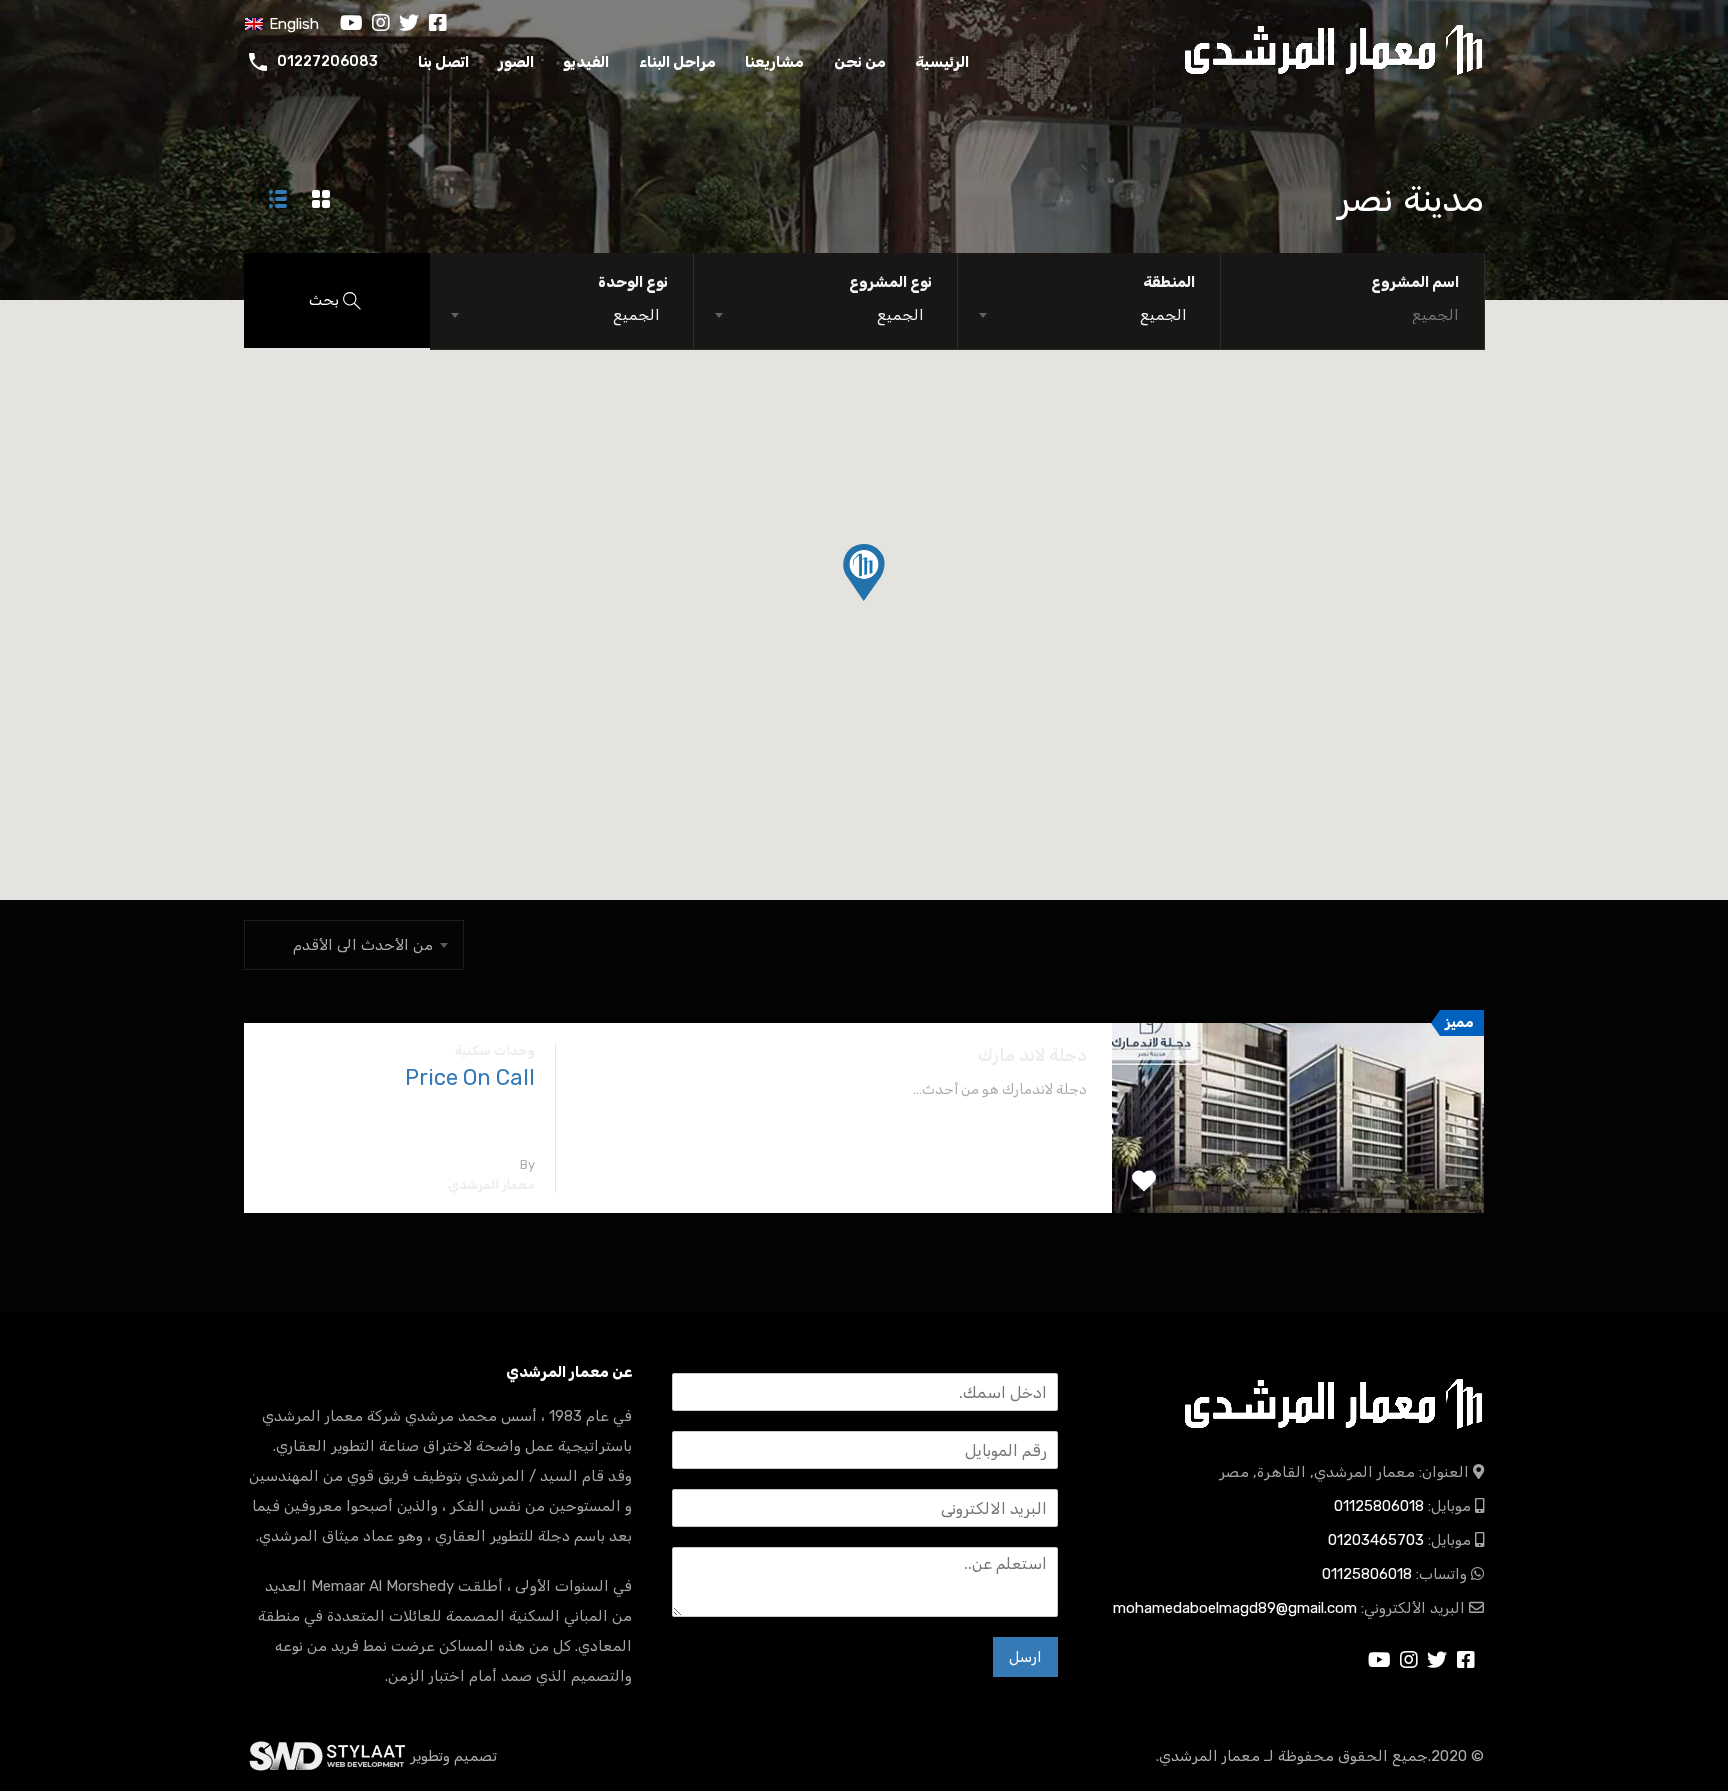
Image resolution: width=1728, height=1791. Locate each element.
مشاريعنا (774, 62)
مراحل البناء (677, 62)
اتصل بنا (443, 62)
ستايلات (327, 1756)
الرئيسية (942, 62)
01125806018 (1379, 1506)
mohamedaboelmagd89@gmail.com (1235, 1608)
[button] (884, 600)
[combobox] (1089, 315)
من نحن (860, 62)
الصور (516, 62)
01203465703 (1376, 1540)
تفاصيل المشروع (1298, 1175)
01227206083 (327, 62)
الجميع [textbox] (1163, 315)
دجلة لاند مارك (1032, 1055)
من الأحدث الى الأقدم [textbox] (363, 945)
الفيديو (586, 62)
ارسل (1025, 1657)
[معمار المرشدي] (1334, 47)
